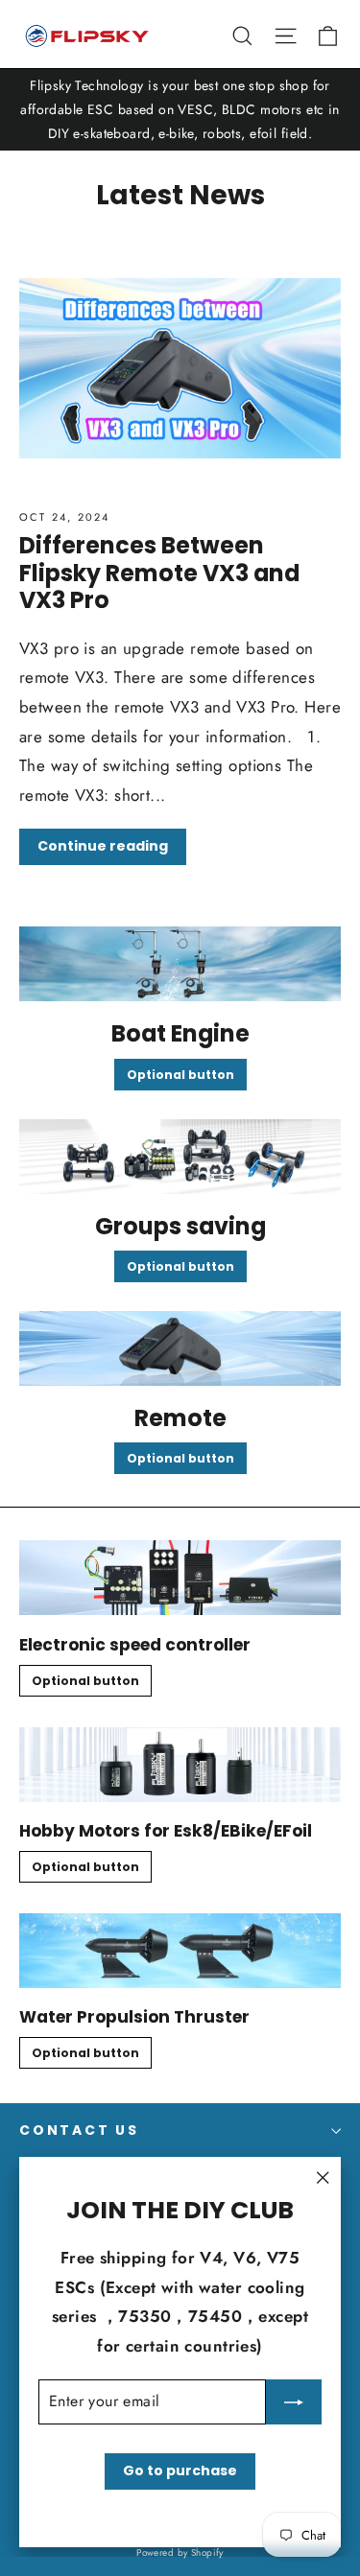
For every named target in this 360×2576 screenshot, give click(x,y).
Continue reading (103, 846)
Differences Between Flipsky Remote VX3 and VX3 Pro (159, 573)
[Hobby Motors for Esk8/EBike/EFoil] (180, 1765)
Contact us (79, 2130)
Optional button (180, 1075)
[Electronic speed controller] (180, 1578)
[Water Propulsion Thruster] (180, 1951)
